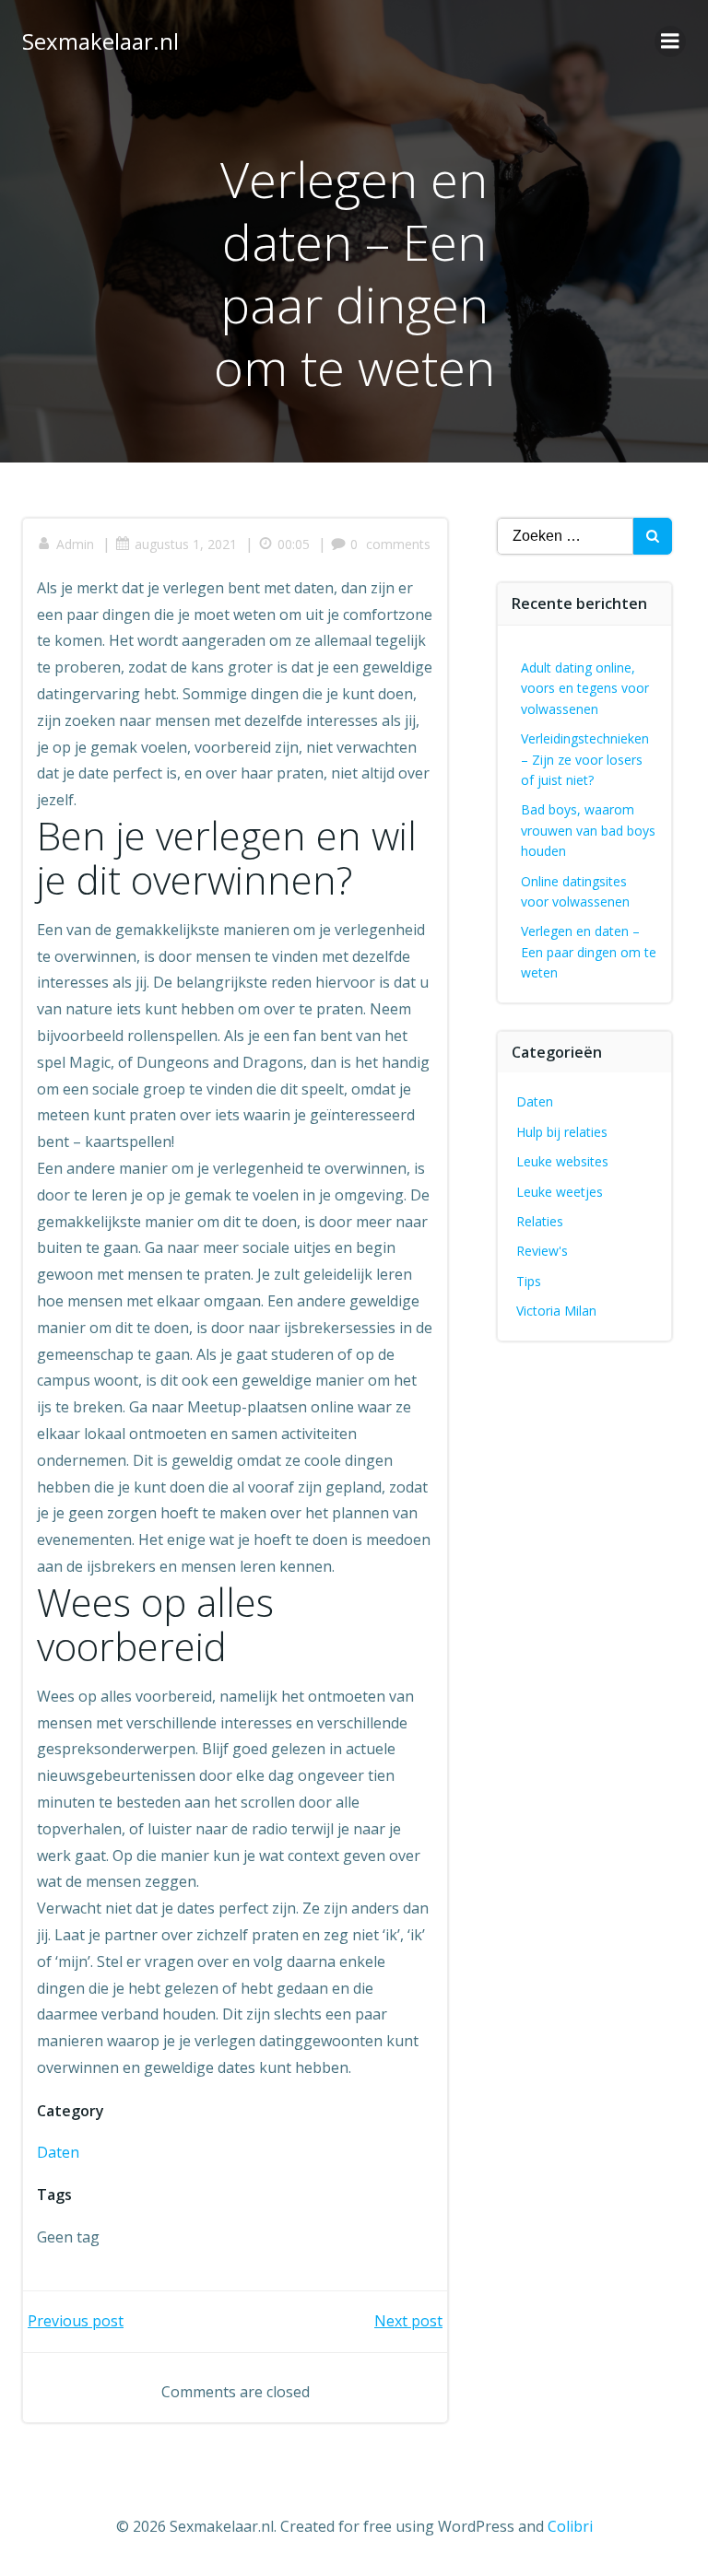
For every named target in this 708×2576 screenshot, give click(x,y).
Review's (542, 1251)
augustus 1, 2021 (186, 544)
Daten (58, 2152)
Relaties (540, 1221)
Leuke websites (562, 1161)
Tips (529, 1281)
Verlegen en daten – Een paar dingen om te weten (589, 952)
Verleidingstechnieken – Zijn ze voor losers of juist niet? (585, 759)
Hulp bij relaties (562, 1132)
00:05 (294, 544)
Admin (75, 544)
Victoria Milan (556, 1311)
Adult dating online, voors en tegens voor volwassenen (585, 688)
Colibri (570, 2526)
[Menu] (670, 41)
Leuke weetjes (560, 1192)
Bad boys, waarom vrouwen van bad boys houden (588, 830)
